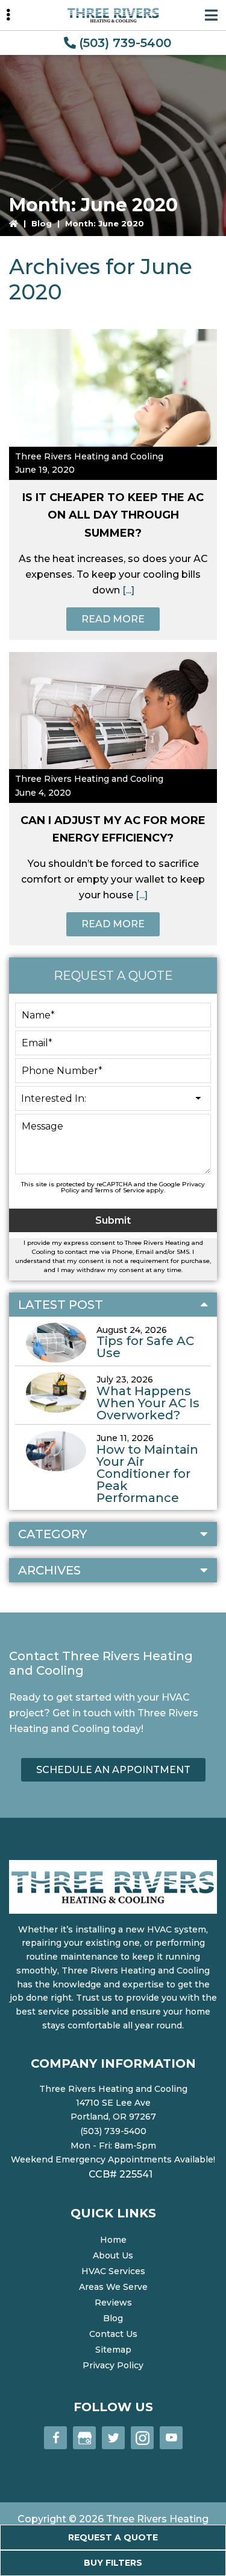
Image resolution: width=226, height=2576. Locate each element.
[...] (127, 590)
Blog (42, 223)
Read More (113, 619)
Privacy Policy (113, 2365)
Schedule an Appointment (113, 1770)
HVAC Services (113, 2271)
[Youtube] (171, 2438)
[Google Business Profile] (84, 2438)
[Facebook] (55, 2438)
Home (113, 2240)
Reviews (113, 2303)
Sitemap (113, 2350)
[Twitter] (113, 2438)
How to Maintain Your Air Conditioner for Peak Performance (147, 1474)
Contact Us (113, 2334)
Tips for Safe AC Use (145, 1347)
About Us (113, 2255)
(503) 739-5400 (125, 43)
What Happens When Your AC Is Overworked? (148, 1403)
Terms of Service (120, 1190)
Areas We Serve (113, 2287)
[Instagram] (142, 2438)
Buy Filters (113, 2563)
